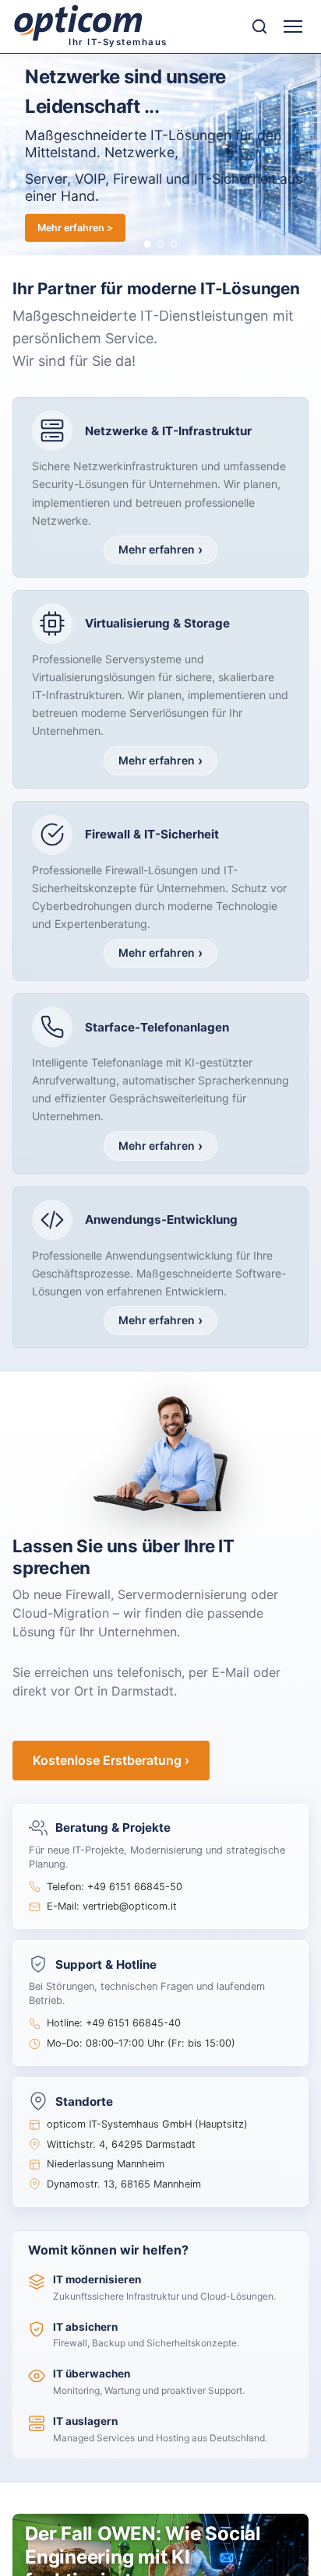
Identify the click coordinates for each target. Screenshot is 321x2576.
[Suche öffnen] (259, 26)
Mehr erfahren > (75, 227)
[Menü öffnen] (293, 26)
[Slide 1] (148, 244)
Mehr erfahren (157, 549)
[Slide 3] (174, 244)
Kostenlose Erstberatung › (111, 1760)
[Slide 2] (161, 244)
